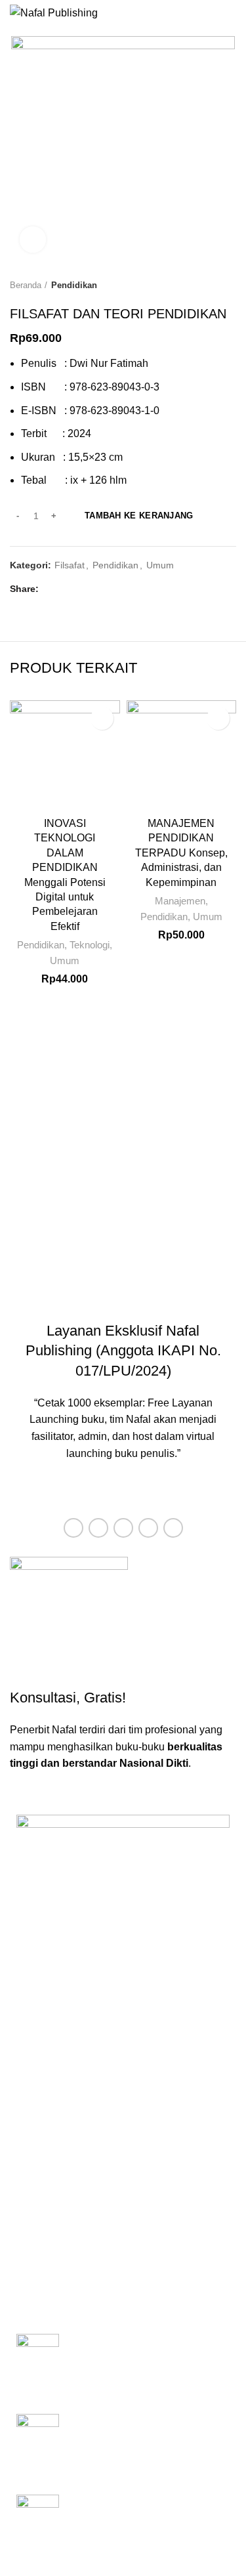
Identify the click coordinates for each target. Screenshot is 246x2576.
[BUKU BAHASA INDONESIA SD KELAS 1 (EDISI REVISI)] (38, 2444)
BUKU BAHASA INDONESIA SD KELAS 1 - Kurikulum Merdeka (146, 2348)
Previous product (203, 285)
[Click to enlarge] (33, 240)
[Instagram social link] (123, 1528)
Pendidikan (74, 285)
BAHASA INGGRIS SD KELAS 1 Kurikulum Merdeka (146, 2509)
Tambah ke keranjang (139, 516)
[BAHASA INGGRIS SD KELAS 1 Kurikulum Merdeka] (38, 2525)
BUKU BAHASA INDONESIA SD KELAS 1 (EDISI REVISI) (146, 2428)
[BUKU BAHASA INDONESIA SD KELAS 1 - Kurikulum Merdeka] (38, 2364)
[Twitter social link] (67, 589)
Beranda (26, 285)
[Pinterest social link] (82, 589)
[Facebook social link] (52, 589)
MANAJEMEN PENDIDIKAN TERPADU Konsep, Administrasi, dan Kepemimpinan (181, 853)
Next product (230, 285)
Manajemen (180, 901)
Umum (160, 565)
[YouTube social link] (148, 1528)
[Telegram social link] (113, 589)
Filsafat (70, 565)
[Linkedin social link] (97, 589)
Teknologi (90, 945)
